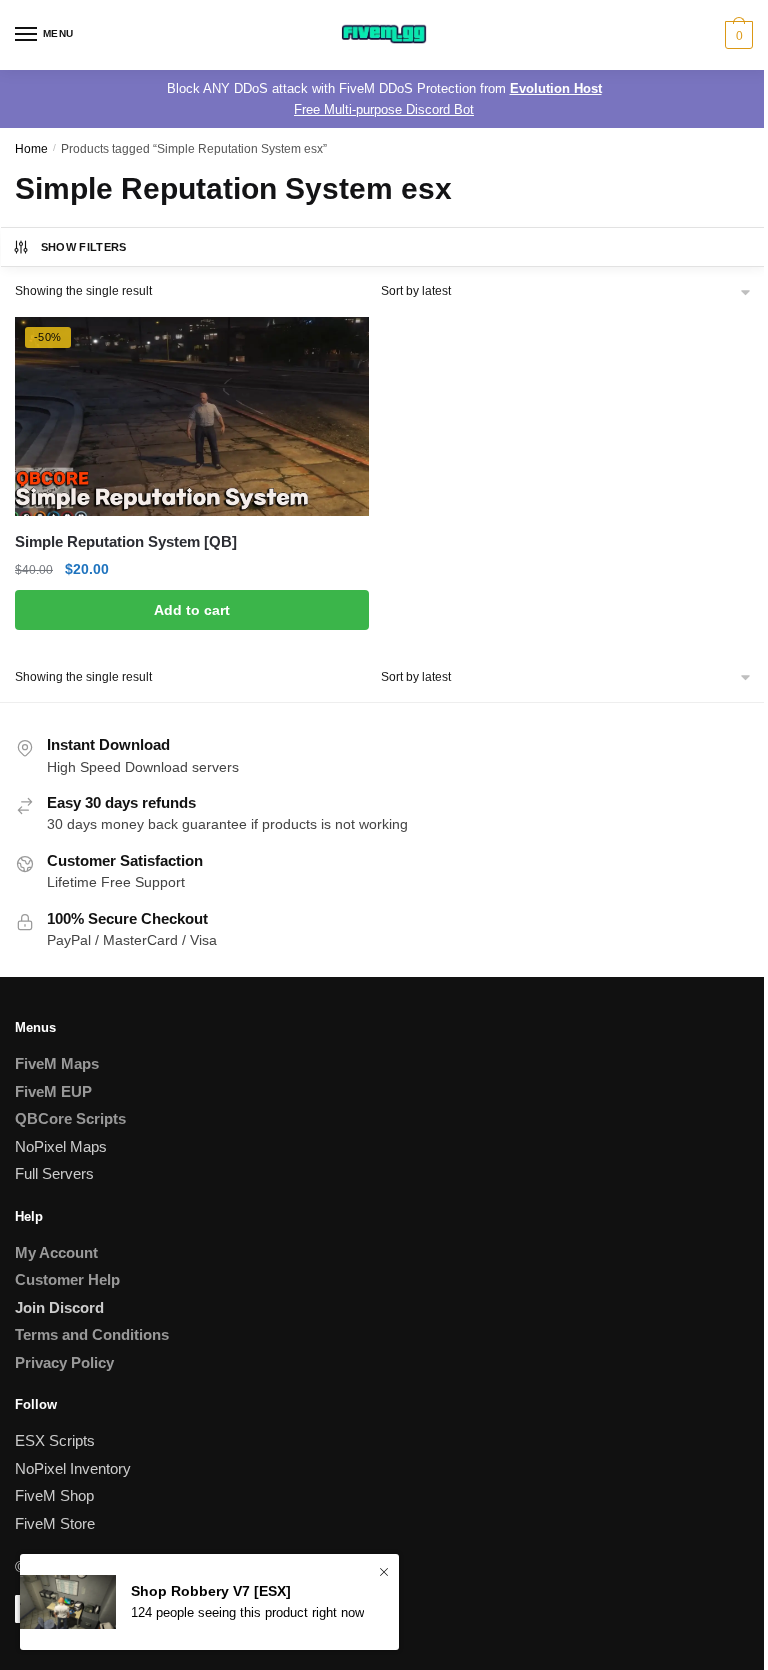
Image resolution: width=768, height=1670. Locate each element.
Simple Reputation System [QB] (126, 541)
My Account (56, 1252)
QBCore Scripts (70, 1118)
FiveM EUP (53, 1091)
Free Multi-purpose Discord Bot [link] (384, 109)
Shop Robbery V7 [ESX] (211, 1591)
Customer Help (67, 1279)
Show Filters (84, 247)
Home (31, 149)
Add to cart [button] (192, 610)
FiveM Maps (57, 1063)
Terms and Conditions (92, 1334)
